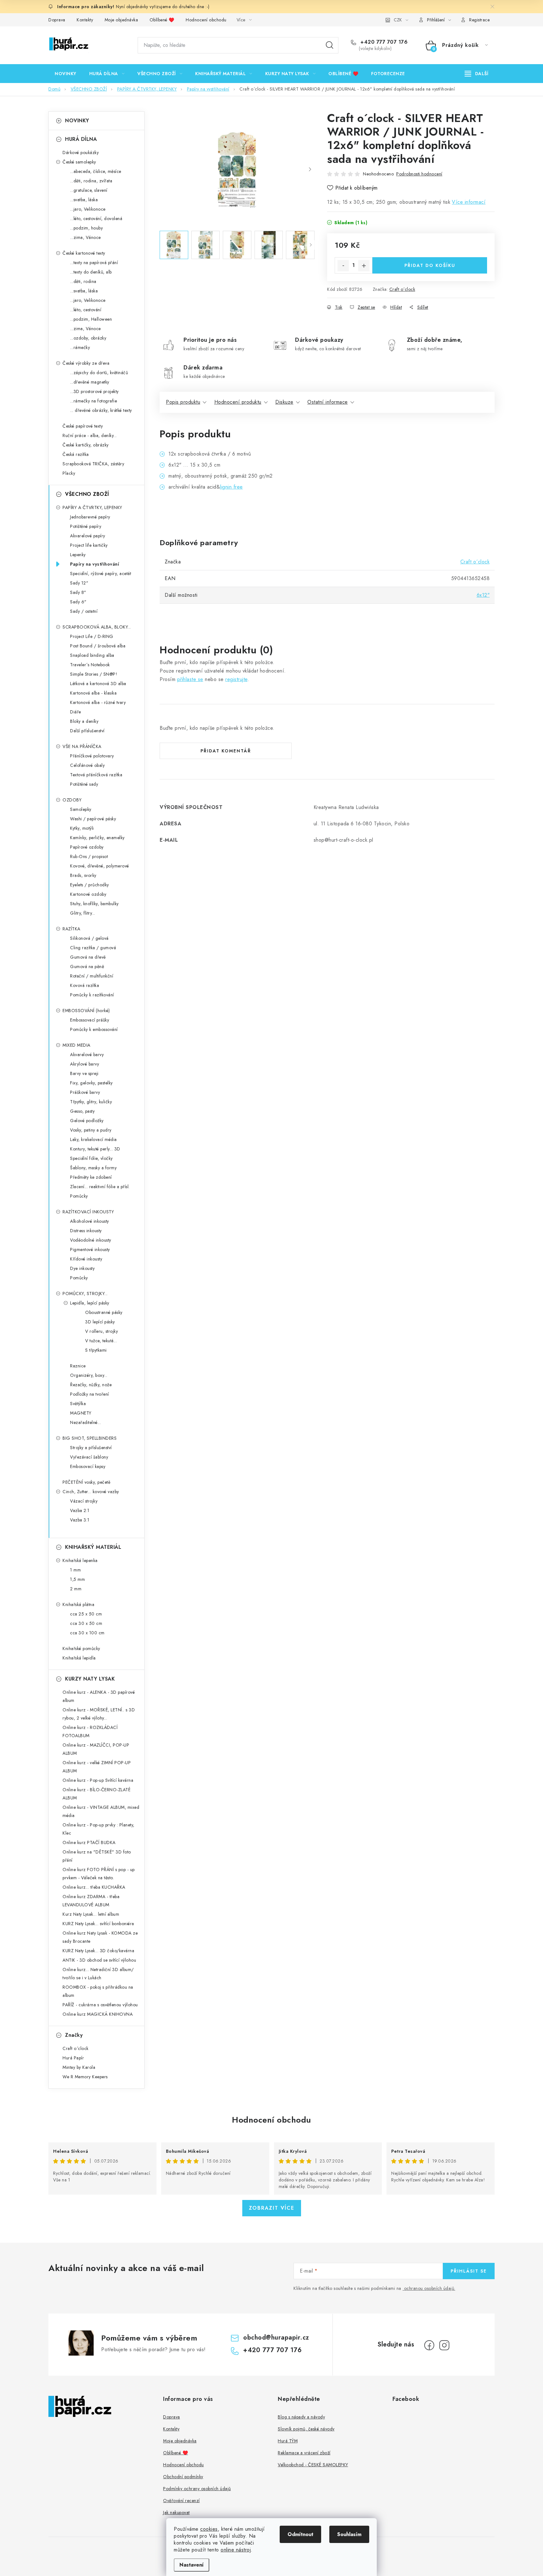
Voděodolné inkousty (91, 1240)
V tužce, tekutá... (101, 1341)
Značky (74, 2035)
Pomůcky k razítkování (92, 995)
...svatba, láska (84, 200)
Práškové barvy (85, 1092)
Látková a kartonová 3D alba (98, 684)
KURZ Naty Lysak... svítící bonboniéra (98, 1924)
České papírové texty (83, 426)
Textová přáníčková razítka (96, 775)
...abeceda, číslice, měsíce (96, 171)
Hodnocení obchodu (206, 20)
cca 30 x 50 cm (86, 1623)
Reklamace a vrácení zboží (304, 2453)
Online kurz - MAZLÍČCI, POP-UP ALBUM (96, 1749)
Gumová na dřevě (88, 957)
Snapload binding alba (92, 655)
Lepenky (78, 555)
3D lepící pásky (100, 1322)
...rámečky (80, 347)
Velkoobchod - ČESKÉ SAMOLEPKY (313, 2465)
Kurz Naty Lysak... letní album (91, 1914)
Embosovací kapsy (88, 1466)
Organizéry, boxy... (89, 1375)
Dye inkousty (82, 1268)
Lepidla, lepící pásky (90, 1303)
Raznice (78, 1366)
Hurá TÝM (288, 2441)
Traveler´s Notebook (90, 665)
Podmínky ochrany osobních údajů (197, 2489)
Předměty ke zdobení (91, 1177)
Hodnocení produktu (238, 402)
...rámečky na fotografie (93, 401)
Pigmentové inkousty (90, 1249)
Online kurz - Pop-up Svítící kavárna (98, 1780)
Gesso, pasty (82, 1111)
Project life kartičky (89, 545)
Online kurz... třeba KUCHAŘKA (94, 1887)
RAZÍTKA (71, 929)
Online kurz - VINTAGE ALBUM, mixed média (101, 1811)
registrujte (236, 679)
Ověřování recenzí (181, 2501)
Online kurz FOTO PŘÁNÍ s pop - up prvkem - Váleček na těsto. (99, 1874)
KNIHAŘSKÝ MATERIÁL (93, 1547)
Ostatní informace (328, 402)
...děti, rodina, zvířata (91, 181)
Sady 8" (78, 592)
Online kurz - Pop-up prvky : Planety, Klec (99, 1829)
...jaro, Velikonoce (88, 209)
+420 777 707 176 (383, 42)
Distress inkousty (86, 1231)
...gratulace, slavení (89, 190)
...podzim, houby (86, 228)
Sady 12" (79, 583)
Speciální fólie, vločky (91, 1158)
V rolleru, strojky (101, 1331)
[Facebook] (429, 2345)
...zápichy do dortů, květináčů (99, 373)
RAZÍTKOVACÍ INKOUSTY (88, 1212)
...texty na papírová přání (94, 263)
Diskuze (284, 402)
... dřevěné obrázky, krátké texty (101, 410)
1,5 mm (77, 1579)
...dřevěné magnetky (90, 382)
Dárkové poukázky (81, 152)
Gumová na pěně (87, 967)
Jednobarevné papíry (90, 517)
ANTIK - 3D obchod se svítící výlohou (99, 1960)
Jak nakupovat (176, 2512)
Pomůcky (79, 1196)
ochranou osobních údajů (429, 2288)
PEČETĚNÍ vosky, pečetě (86, 1482)
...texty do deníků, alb (91, 272)
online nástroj (236, 2550)
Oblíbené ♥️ (162, 20)
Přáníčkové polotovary (92, 756)
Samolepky (81, 809)
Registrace (479, 20)
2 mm (76, 1589)
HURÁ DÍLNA (81, 139)
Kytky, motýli (82, 828)
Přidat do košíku (430, 265)
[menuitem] (66, 74)
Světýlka (78, 1404)
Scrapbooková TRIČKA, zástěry (93, 464)
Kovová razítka (85, 985)
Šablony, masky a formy (93, 1168)
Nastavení (192, 2565)
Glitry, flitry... (83, 913)
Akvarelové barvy (87, 1055)
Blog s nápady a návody (301, 2417)
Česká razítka (76, 454)
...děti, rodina (83, 281)
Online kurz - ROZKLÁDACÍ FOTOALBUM (90, 1731)
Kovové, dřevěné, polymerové (100, 866)
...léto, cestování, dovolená (96, 219)
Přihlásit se (469, 2271)
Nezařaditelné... (85, 1422)
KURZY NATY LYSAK (90, 1679)
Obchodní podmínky (183, 2477)
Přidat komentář (226, 751)
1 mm (75, 1570)
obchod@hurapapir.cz (276, 2338)
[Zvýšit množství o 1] (364, 266)
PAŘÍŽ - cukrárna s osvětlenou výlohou (100, 2005)
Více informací (469, 202)
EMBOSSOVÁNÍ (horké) (86, 1011)
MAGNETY (81, 1413)
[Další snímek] (310, 169)
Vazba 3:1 (80, 1520)
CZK (398, 20)
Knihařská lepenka (80, 1560)
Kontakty (85, 20)
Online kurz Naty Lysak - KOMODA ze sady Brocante (100, 1937)
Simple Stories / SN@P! (94, 674)
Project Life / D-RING (92, 636)
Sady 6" (78, 602)
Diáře (76, 712)
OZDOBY (72, 800)
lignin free (231, 487)
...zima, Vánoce (85, 237)
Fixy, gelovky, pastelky (91, 1083)
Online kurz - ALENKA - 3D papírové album (99, 1696)
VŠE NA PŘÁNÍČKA (82, 746)
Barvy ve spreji (84, 1073)
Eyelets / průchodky (90, 885)
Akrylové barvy (85, 1064)
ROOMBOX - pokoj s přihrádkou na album (98, 1991)
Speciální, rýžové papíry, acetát (101, 573)
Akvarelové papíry (88, 536)
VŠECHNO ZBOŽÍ (87, 494)
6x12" (483, 595)
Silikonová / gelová (89, 938)
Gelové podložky (87, 1121)
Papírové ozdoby (87, 847)
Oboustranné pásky (104, 1312)
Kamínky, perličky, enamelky (97, 838)
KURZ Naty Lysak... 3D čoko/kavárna (98, 1951)
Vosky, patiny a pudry (91, 1130)
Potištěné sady (84, 784)
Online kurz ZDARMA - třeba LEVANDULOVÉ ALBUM (91, 1901)
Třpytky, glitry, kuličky (91, 1102)
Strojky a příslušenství (91, 1448)
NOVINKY (77, 121)
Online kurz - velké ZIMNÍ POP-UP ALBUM (97, 1767)
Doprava (57, 20)
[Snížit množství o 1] (343, 266)
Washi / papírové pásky (93, 819)
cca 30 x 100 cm (87, 1633)
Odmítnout (300, 2534)
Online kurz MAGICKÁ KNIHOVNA (98, 2014)
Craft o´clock (402, 289)
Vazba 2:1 (80, 1510)
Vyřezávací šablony (89, 1457)
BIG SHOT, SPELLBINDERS (90, 1438)
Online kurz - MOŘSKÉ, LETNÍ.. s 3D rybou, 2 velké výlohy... (99, 1714)
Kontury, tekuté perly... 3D (95, 1149)
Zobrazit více (272, 2208)
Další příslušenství (87, 731)
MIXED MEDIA (77, 1045)
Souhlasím (349, 2534)
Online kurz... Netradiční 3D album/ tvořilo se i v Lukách (98, 1974)
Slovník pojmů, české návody (306, 2429)
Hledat (330, 45)
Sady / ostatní (84, 611)
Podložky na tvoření (90, 1394)
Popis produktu (183, 402)
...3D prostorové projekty (94, 391)
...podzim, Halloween (91, 319)
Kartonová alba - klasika (93, 693)
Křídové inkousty (86, 1259)
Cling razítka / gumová (93, 948)
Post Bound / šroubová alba (98, 646)
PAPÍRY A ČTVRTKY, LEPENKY (92, 507)
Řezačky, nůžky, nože (91, 1385)
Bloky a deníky (84, 721)
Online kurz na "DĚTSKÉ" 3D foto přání (97, 1856)
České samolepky (79, 162)
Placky (69, 473)
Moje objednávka (121, 20)
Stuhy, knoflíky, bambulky (94, 904)
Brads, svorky (83, 875)
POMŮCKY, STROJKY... (85, 1294)
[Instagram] (444, 2345)
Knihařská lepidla (79, 1658)
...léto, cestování (86, 310)
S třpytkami (96, 1350)
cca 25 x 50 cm (86, 1614)
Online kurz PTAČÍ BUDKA (89, 1842)
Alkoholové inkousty (90, 1221)
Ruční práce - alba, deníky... (90, 435)
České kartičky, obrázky (86, 445)
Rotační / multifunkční (92, 976)
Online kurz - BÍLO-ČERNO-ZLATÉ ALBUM (96, 1794)
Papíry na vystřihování (95, 564)
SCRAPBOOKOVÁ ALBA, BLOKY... (97, 627)
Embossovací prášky (90, 1020)
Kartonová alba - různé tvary (98, 702)
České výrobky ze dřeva (86, 363)
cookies (209, 2529)
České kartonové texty (84, 253)
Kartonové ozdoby (88, 894)
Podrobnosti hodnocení (419, 174)
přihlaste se (190, 679)
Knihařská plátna (78, 1604)
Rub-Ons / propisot (89, 856)
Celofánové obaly (87, 765)
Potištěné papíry (86, 526)
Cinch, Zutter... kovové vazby (91, 1492)
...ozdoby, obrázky (88, 338)
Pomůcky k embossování (94, 1029)
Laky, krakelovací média (93, 1139)
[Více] (477, 74)
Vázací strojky (84, 1501)
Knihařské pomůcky (81, 1648)
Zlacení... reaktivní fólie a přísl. (100, 1187)
